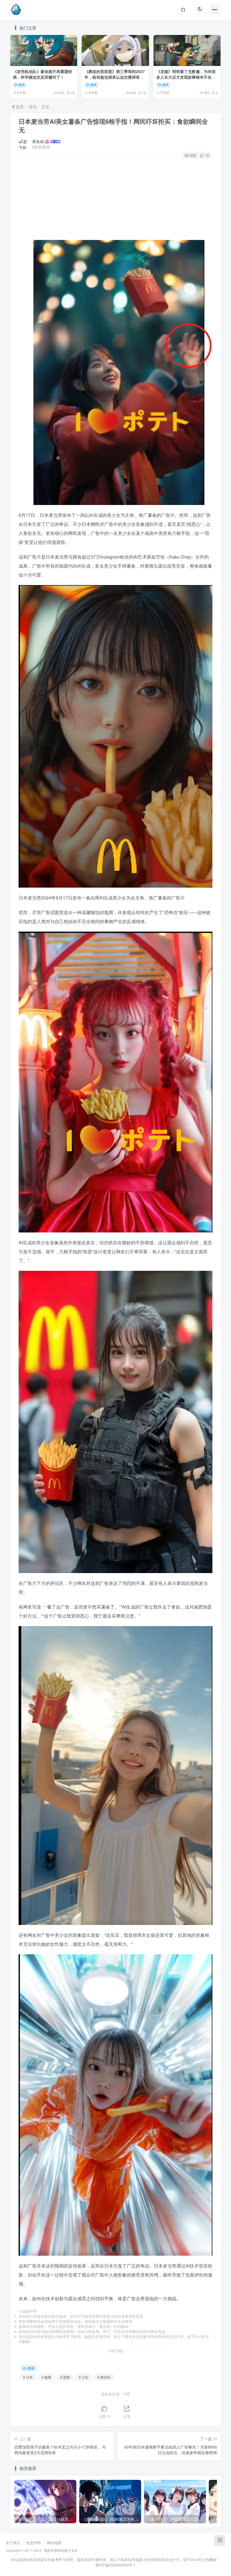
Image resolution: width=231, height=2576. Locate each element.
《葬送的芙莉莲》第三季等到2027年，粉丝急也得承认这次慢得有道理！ (115, 77)
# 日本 (28, 2377)
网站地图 (54, 2543)
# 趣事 (46, 2377)
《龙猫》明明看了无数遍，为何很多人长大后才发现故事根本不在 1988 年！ (186, 77)
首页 (19, 107)
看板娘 (38, 141)
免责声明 (34, 2543)
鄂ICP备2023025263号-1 (115, 2565)
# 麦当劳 (104, 2377)
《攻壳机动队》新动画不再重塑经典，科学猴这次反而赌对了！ (43, 74)
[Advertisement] (116, 200)
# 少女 (84, 2377)
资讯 (22, 85)
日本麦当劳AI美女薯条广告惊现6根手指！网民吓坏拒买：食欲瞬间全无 (113, 126)
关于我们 (13, 2543)
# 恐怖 (65, 2377)
